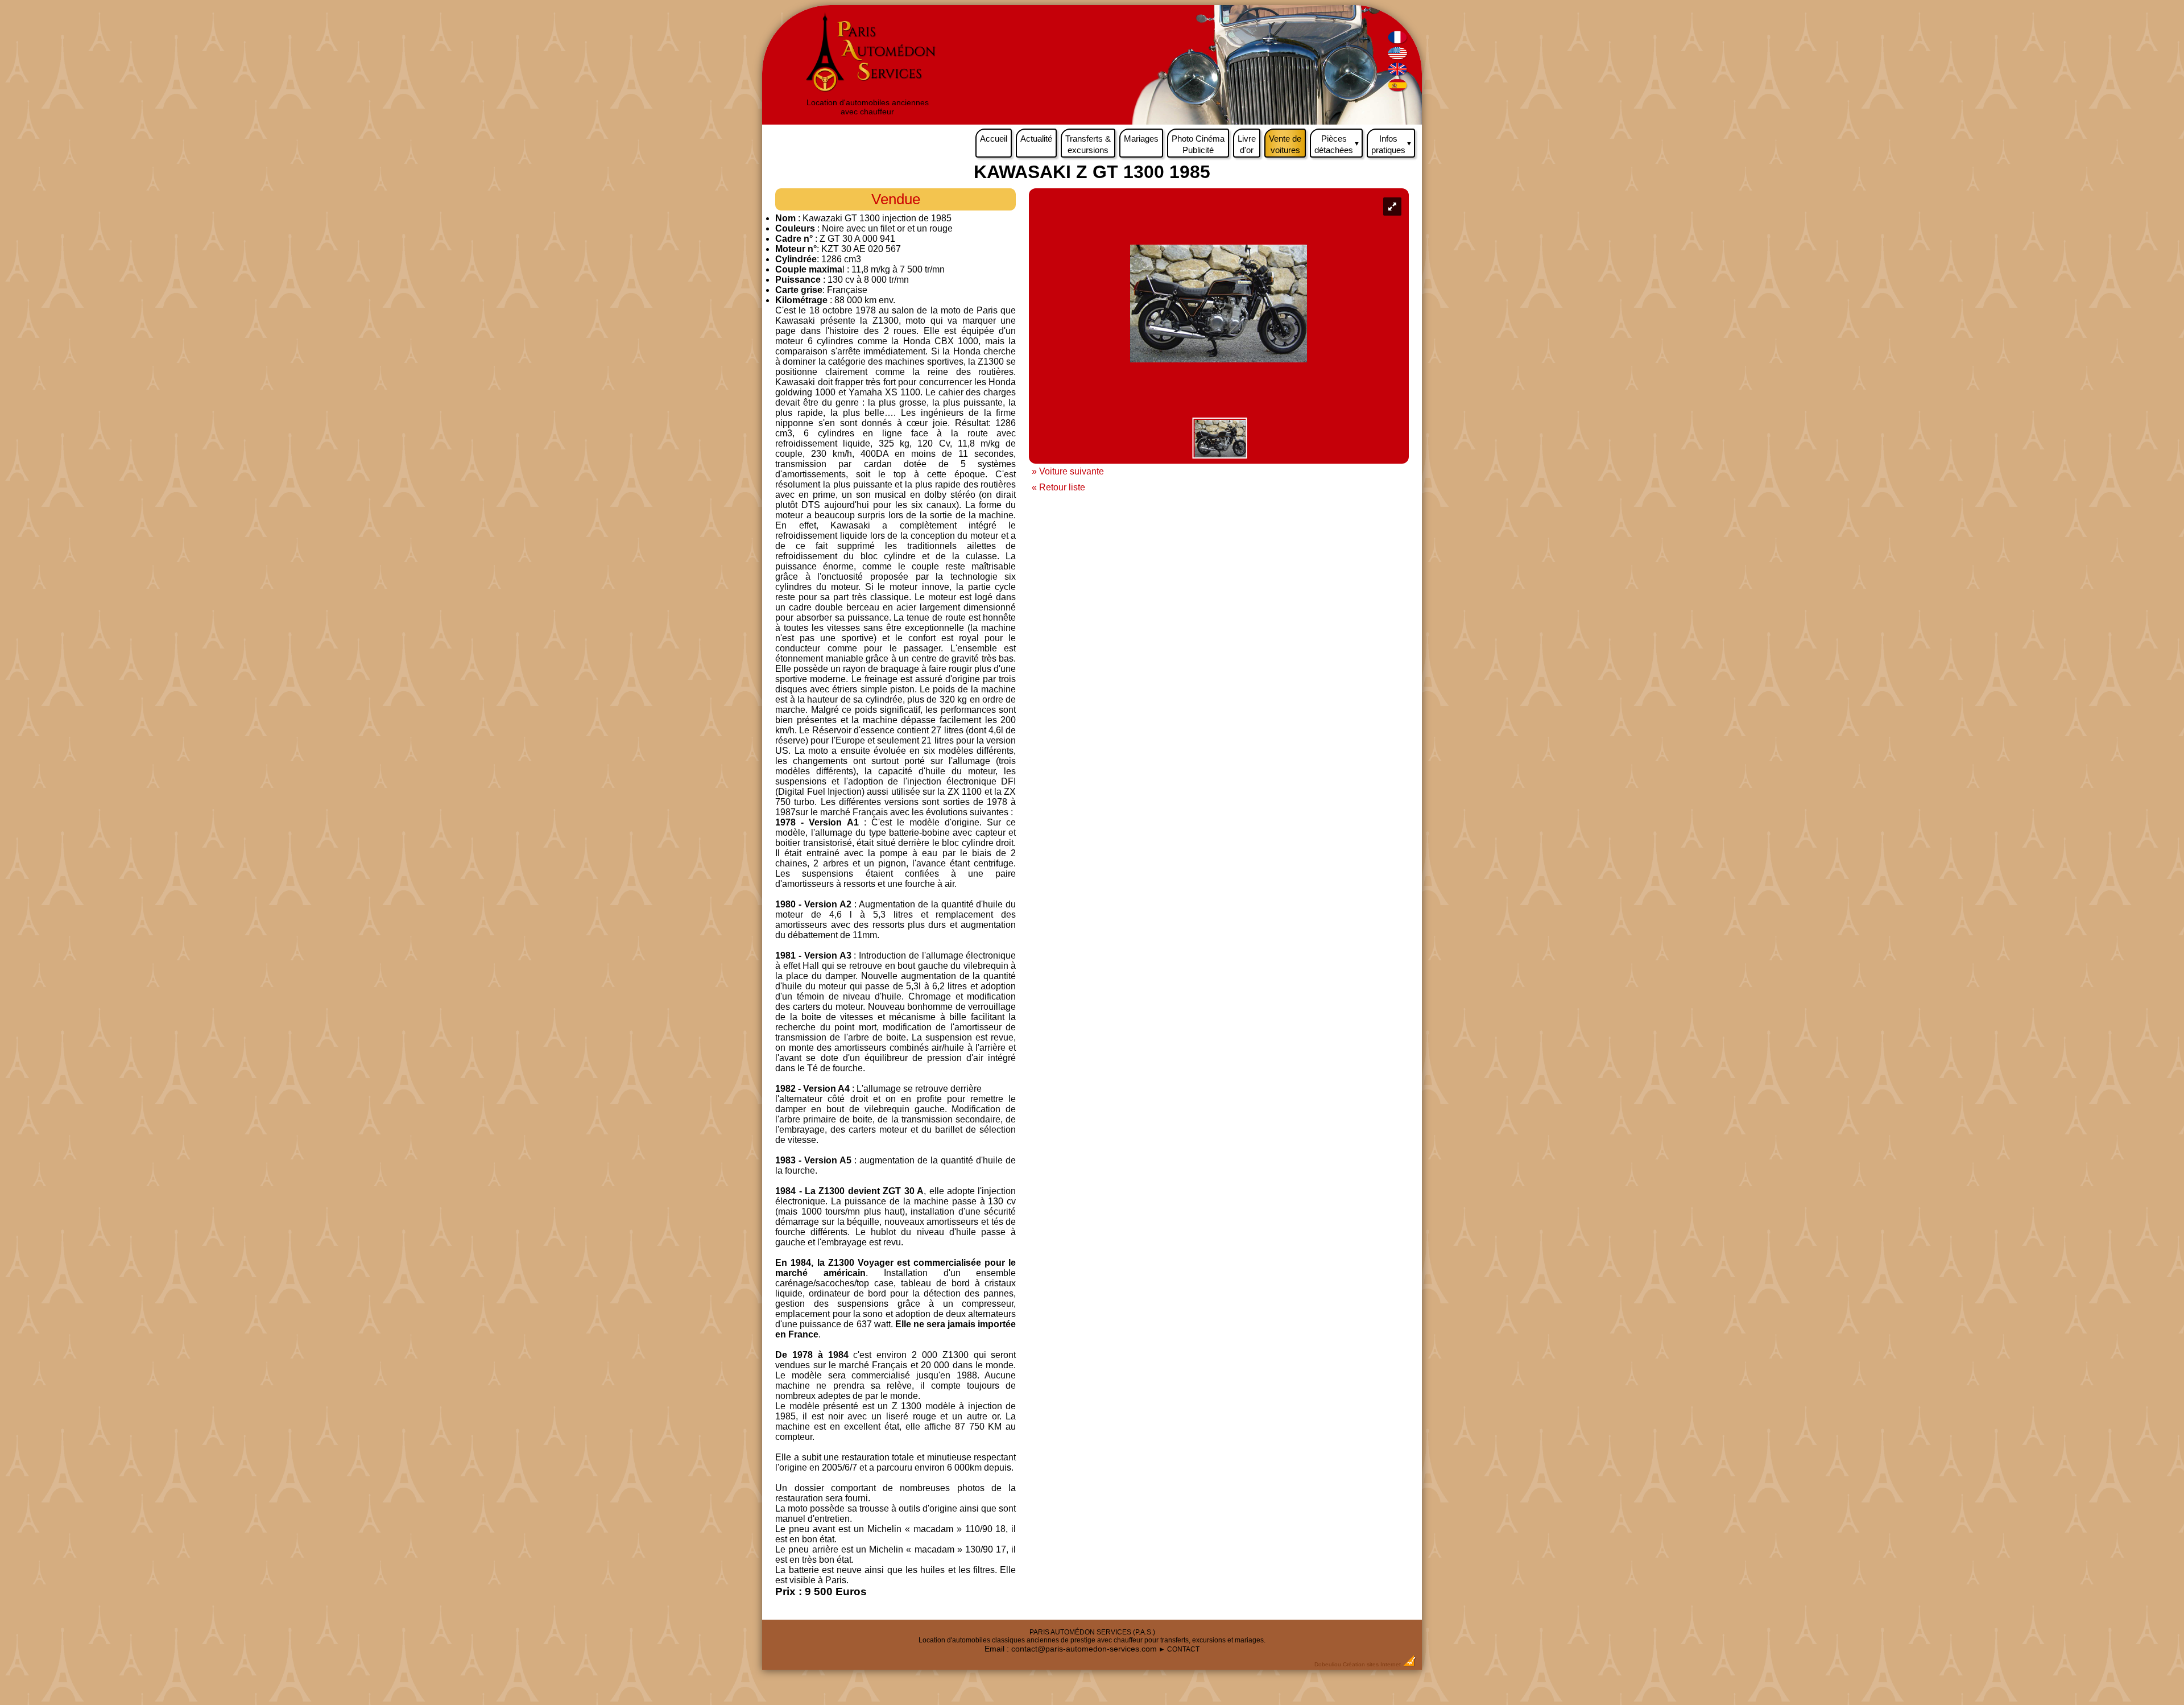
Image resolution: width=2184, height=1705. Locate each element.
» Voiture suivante (1068, 471)
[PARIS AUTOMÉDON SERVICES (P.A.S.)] (868, 93)
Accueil (994, 139)
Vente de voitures (1285, 144)
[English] (1398, 57)
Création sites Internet (1372, 1664)
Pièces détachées (1337, 144)
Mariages (1141, 139)
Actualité (1036, 139)
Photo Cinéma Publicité (1198, 144)
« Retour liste (1058, 487)
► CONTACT (1179, 1649)
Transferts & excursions (1088, 144)
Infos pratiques (1392, 144)
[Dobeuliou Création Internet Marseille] (1409, 1664)
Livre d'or (1247, 144)
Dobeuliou (1328, 1664)
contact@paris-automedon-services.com (1084, 1649)
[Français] (1398, 41)
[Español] (1398, 89)
